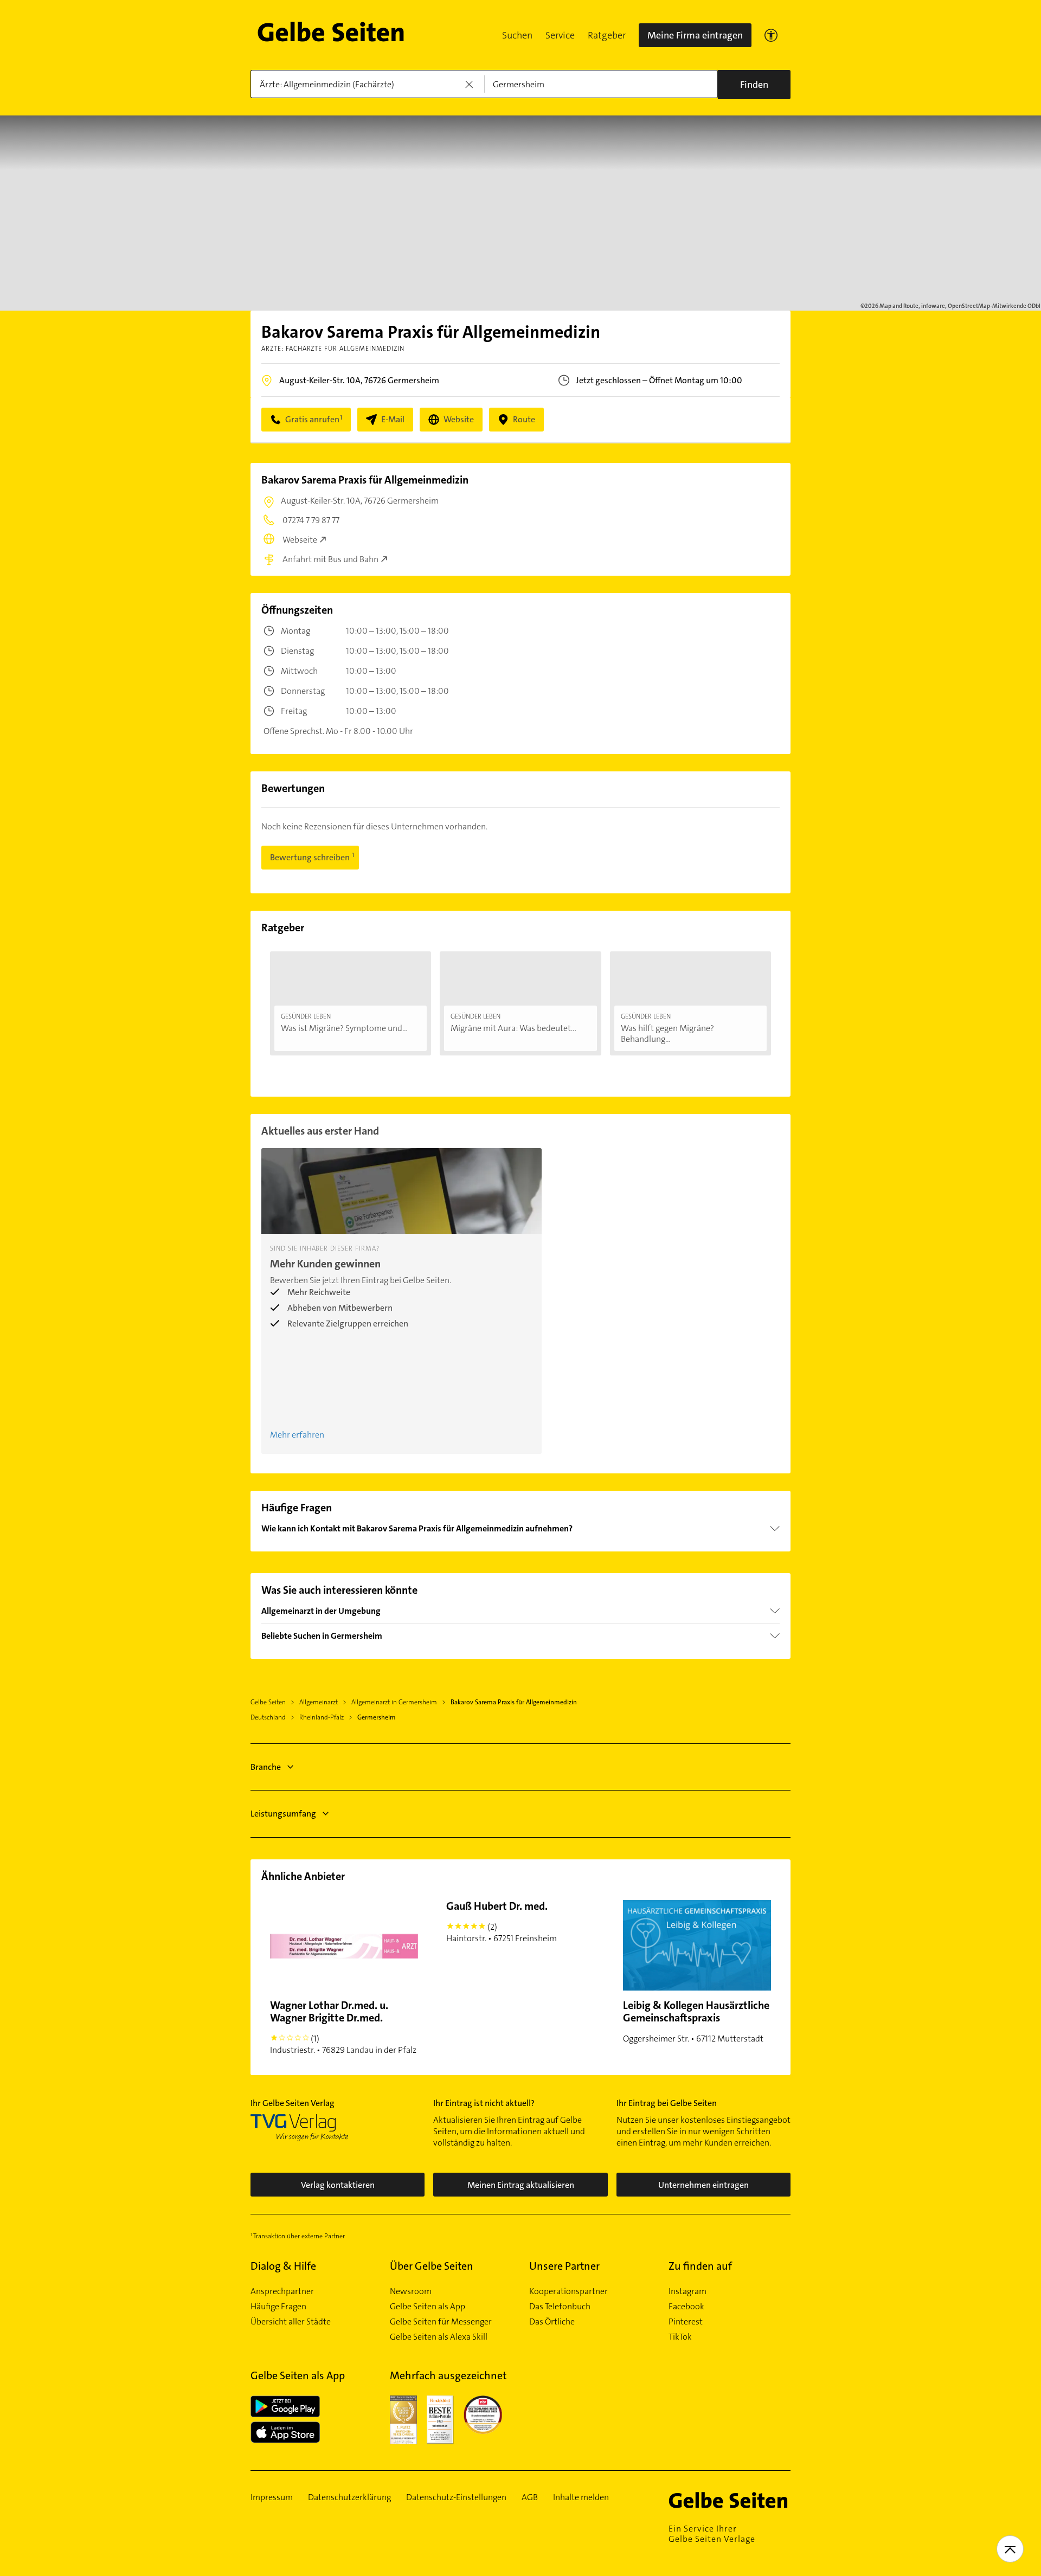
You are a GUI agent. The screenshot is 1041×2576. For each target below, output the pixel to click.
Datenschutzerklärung (349, 2497)
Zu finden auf (700, 2266)
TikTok (680, 2337)
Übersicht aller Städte (291, 2322)
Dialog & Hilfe (283, 2266)
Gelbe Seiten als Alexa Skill (439, 2337)
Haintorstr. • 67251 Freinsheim (502, 1921)
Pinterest (686, 2322)
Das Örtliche (552, 2322)
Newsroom (411, 2291)
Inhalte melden (581, 2497)
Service (560, 35)
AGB (530, 2497)
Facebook (686, 2307)
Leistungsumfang (283, 1814)
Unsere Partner (564, 2266)
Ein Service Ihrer (712, 2534)
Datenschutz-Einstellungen (456, 2497)
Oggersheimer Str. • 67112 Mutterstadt (696, 2021)
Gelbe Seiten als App (428, 2307)
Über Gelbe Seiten (432, 2266)
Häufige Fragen (278, 2307)
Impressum (272, 2497)
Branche (266, 1767)
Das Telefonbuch (560, 2307)
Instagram (687, 2291)
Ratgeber (607, 35)
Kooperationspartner (568, 2291)
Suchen (517, 35)
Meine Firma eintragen (695, 35)
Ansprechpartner (282, 2291)
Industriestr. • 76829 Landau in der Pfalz (343, 2027)
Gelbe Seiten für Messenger (441, 2322)
